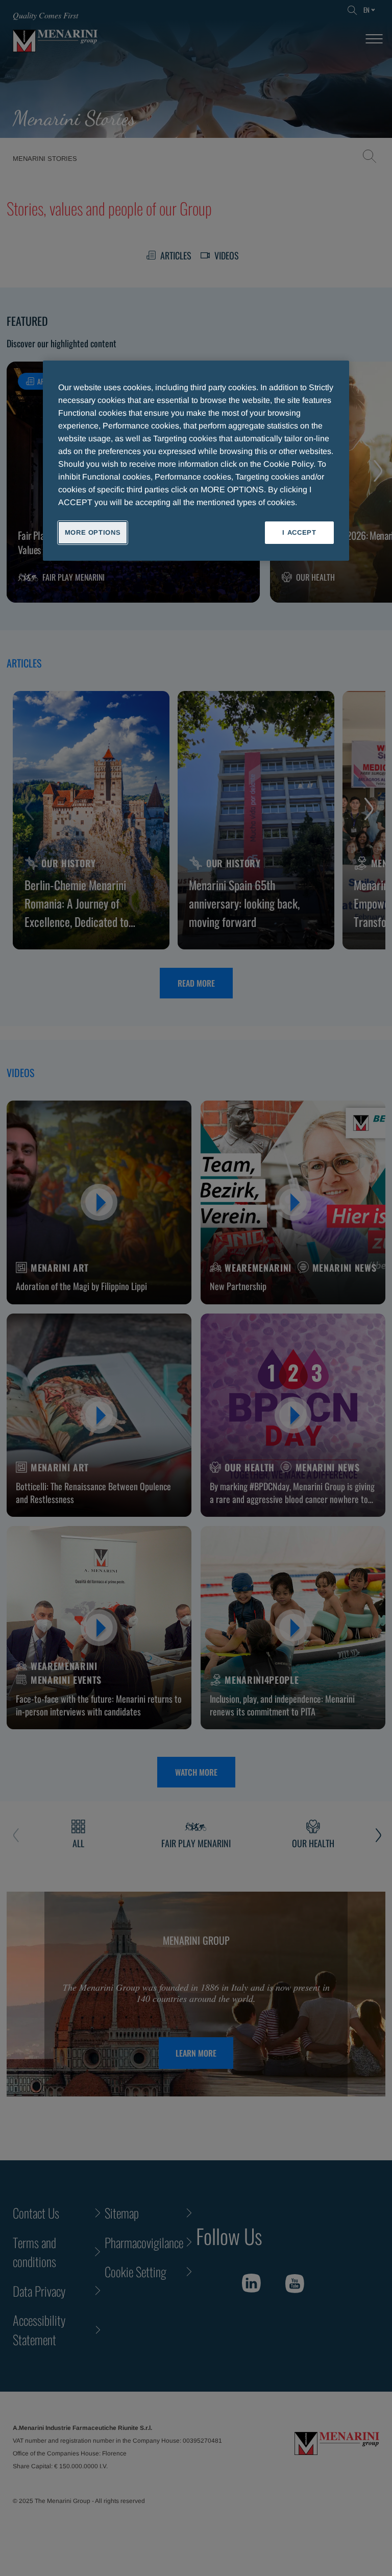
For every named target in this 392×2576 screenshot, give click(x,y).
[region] (196, 461)
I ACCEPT (299, 532)
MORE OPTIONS (93, 532)
